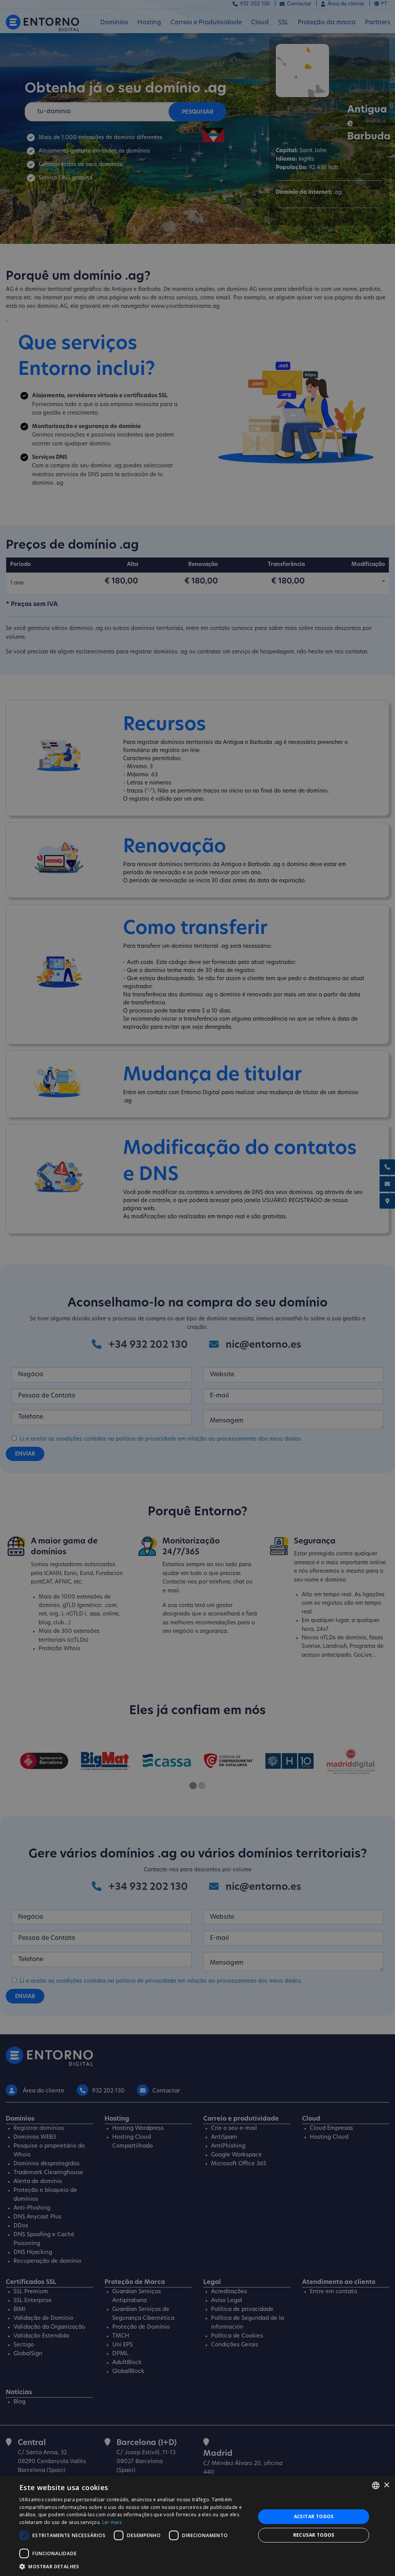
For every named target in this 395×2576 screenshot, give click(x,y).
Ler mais (112, 2522)
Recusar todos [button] (314, 2535)
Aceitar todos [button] (314, 2516)
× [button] (386, 2485)
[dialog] (197, 2526)
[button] (134, 2566)
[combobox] (376, 2485)
